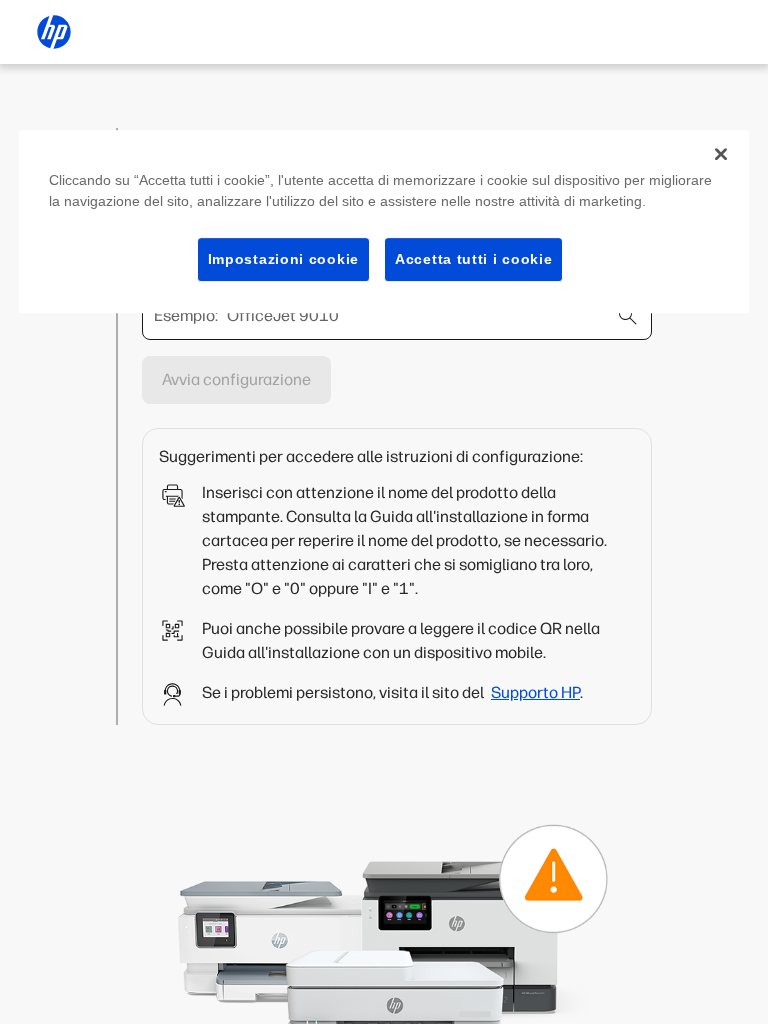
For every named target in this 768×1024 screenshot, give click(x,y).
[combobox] (397, 316)
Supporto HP (535, 692)
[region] (384, 222)
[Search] (628, 316)
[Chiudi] (721, 154)
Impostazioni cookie (283, 259)
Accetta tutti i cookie (473, 259)
